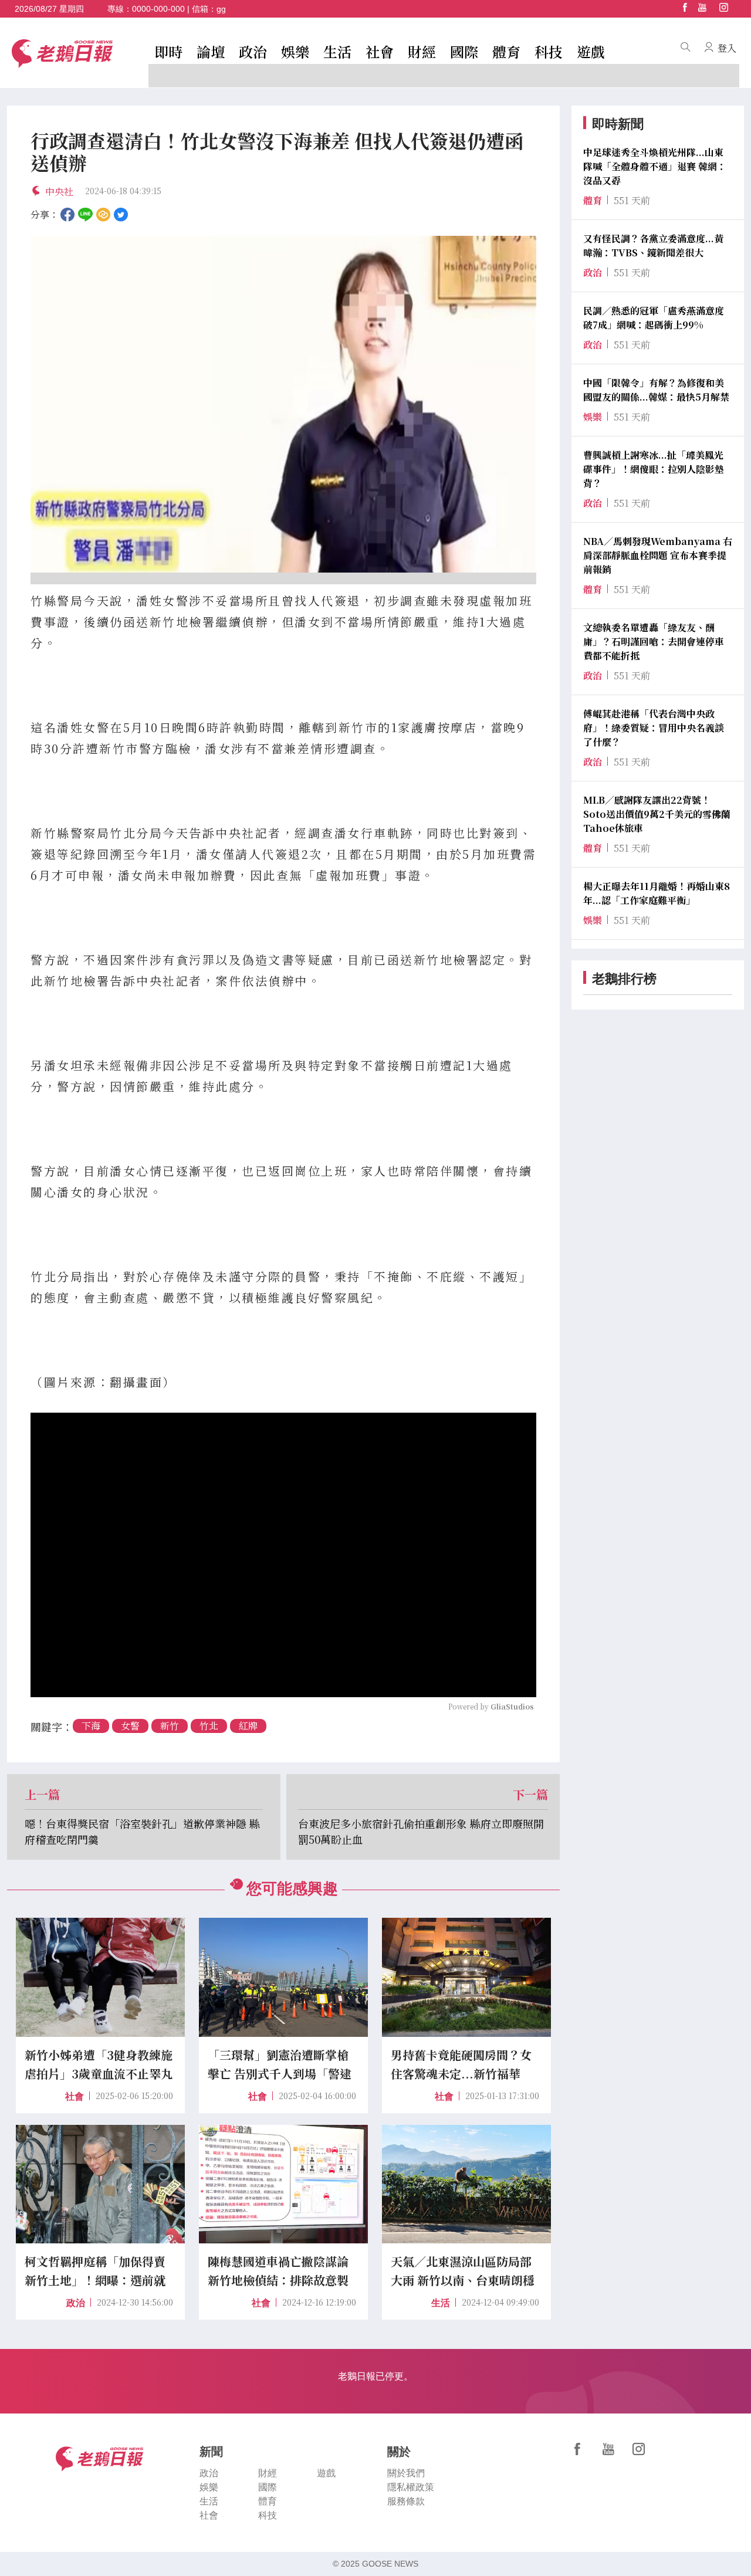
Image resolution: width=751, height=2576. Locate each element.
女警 (130, 1726)
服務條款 (406, 2501)
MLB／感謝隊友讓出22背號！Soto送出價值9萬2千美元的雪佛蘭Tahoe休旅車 (657, 814)
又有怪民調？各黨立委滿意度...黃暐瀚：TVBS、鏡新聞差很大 (653, 246)
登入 (727, 48)
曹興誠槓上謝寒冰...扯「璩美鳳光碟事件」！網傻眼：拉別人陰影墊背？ (654, 469)
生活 (337, 51)
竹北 (209, 1726)
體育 (506, 51)
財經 (422, 51)
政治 (253, 51)
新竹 (170, 1726)
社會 (380, 51)
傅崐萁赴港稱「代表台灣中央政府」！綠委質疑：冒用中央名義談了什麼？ (654, 728)
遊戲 (591, 51)
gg (221, 9)
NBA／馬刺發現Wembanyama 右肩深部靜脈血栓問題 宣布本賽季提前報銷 (658, 555)
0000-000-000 (158, 9)
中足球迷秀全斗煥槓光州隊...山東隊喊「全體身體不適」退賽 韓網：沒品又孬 (655, 166)
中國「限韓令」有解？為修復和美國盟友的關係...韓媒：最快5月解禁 (656, 390)
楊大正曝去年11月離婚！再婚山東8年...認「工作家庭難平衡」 (657, 893)
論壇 (211, 51)
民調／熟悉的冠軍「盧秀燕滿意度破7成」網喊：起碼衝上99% (654, 318)
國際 (464, 51)
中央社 (59, 192)
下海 (91, 1726)
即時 (168, 51)
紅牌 (248, 1726)
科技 (549, 51)
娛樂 (295, 51)
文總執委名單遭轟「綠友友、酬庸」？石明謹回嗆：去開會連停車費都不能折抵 (654, 642)
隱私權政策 (411, 2487)
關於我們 (406, 2473)
